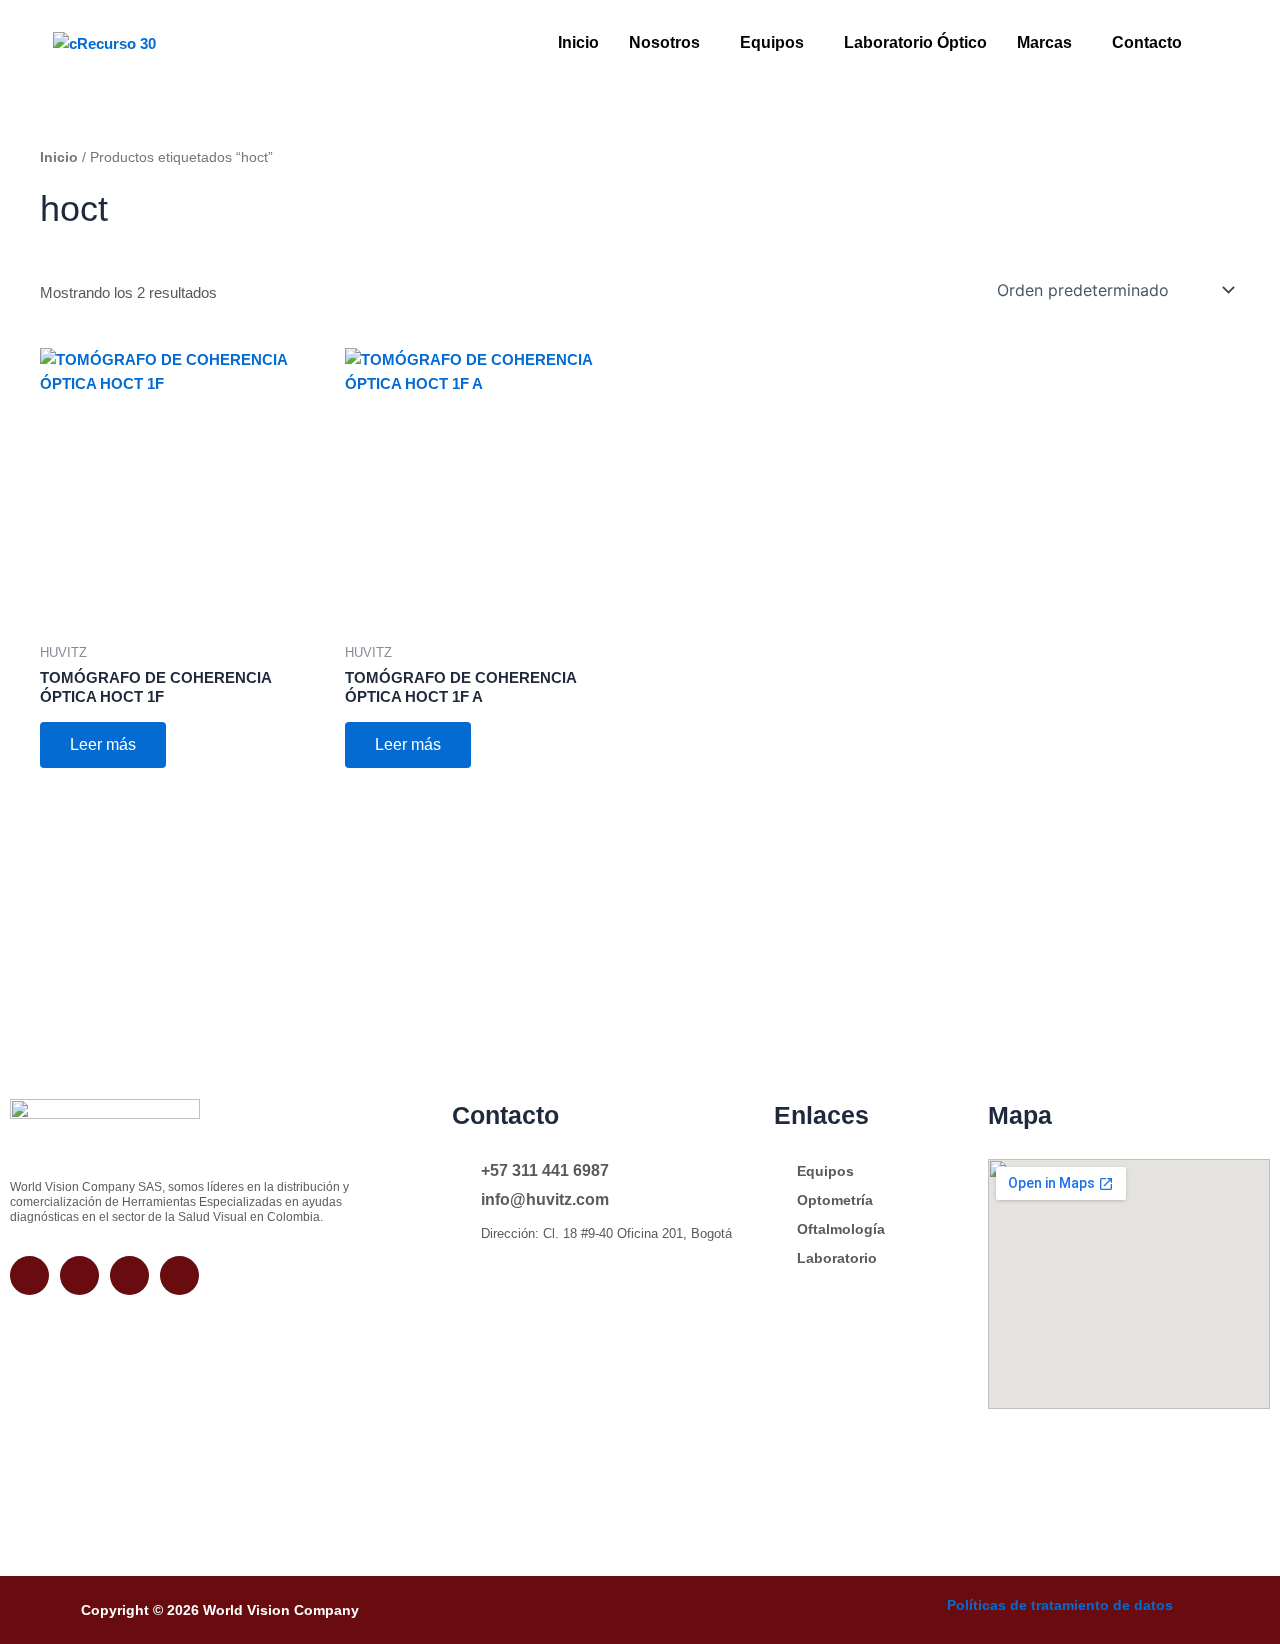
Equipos (772, 42)
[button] (669, 43)
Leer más (103, 744)
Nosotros (664, 42)
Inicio (578, 42)
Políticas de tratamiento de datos (1060, 1605)
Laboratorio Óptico (915, 42)
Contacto (1147, 42)
